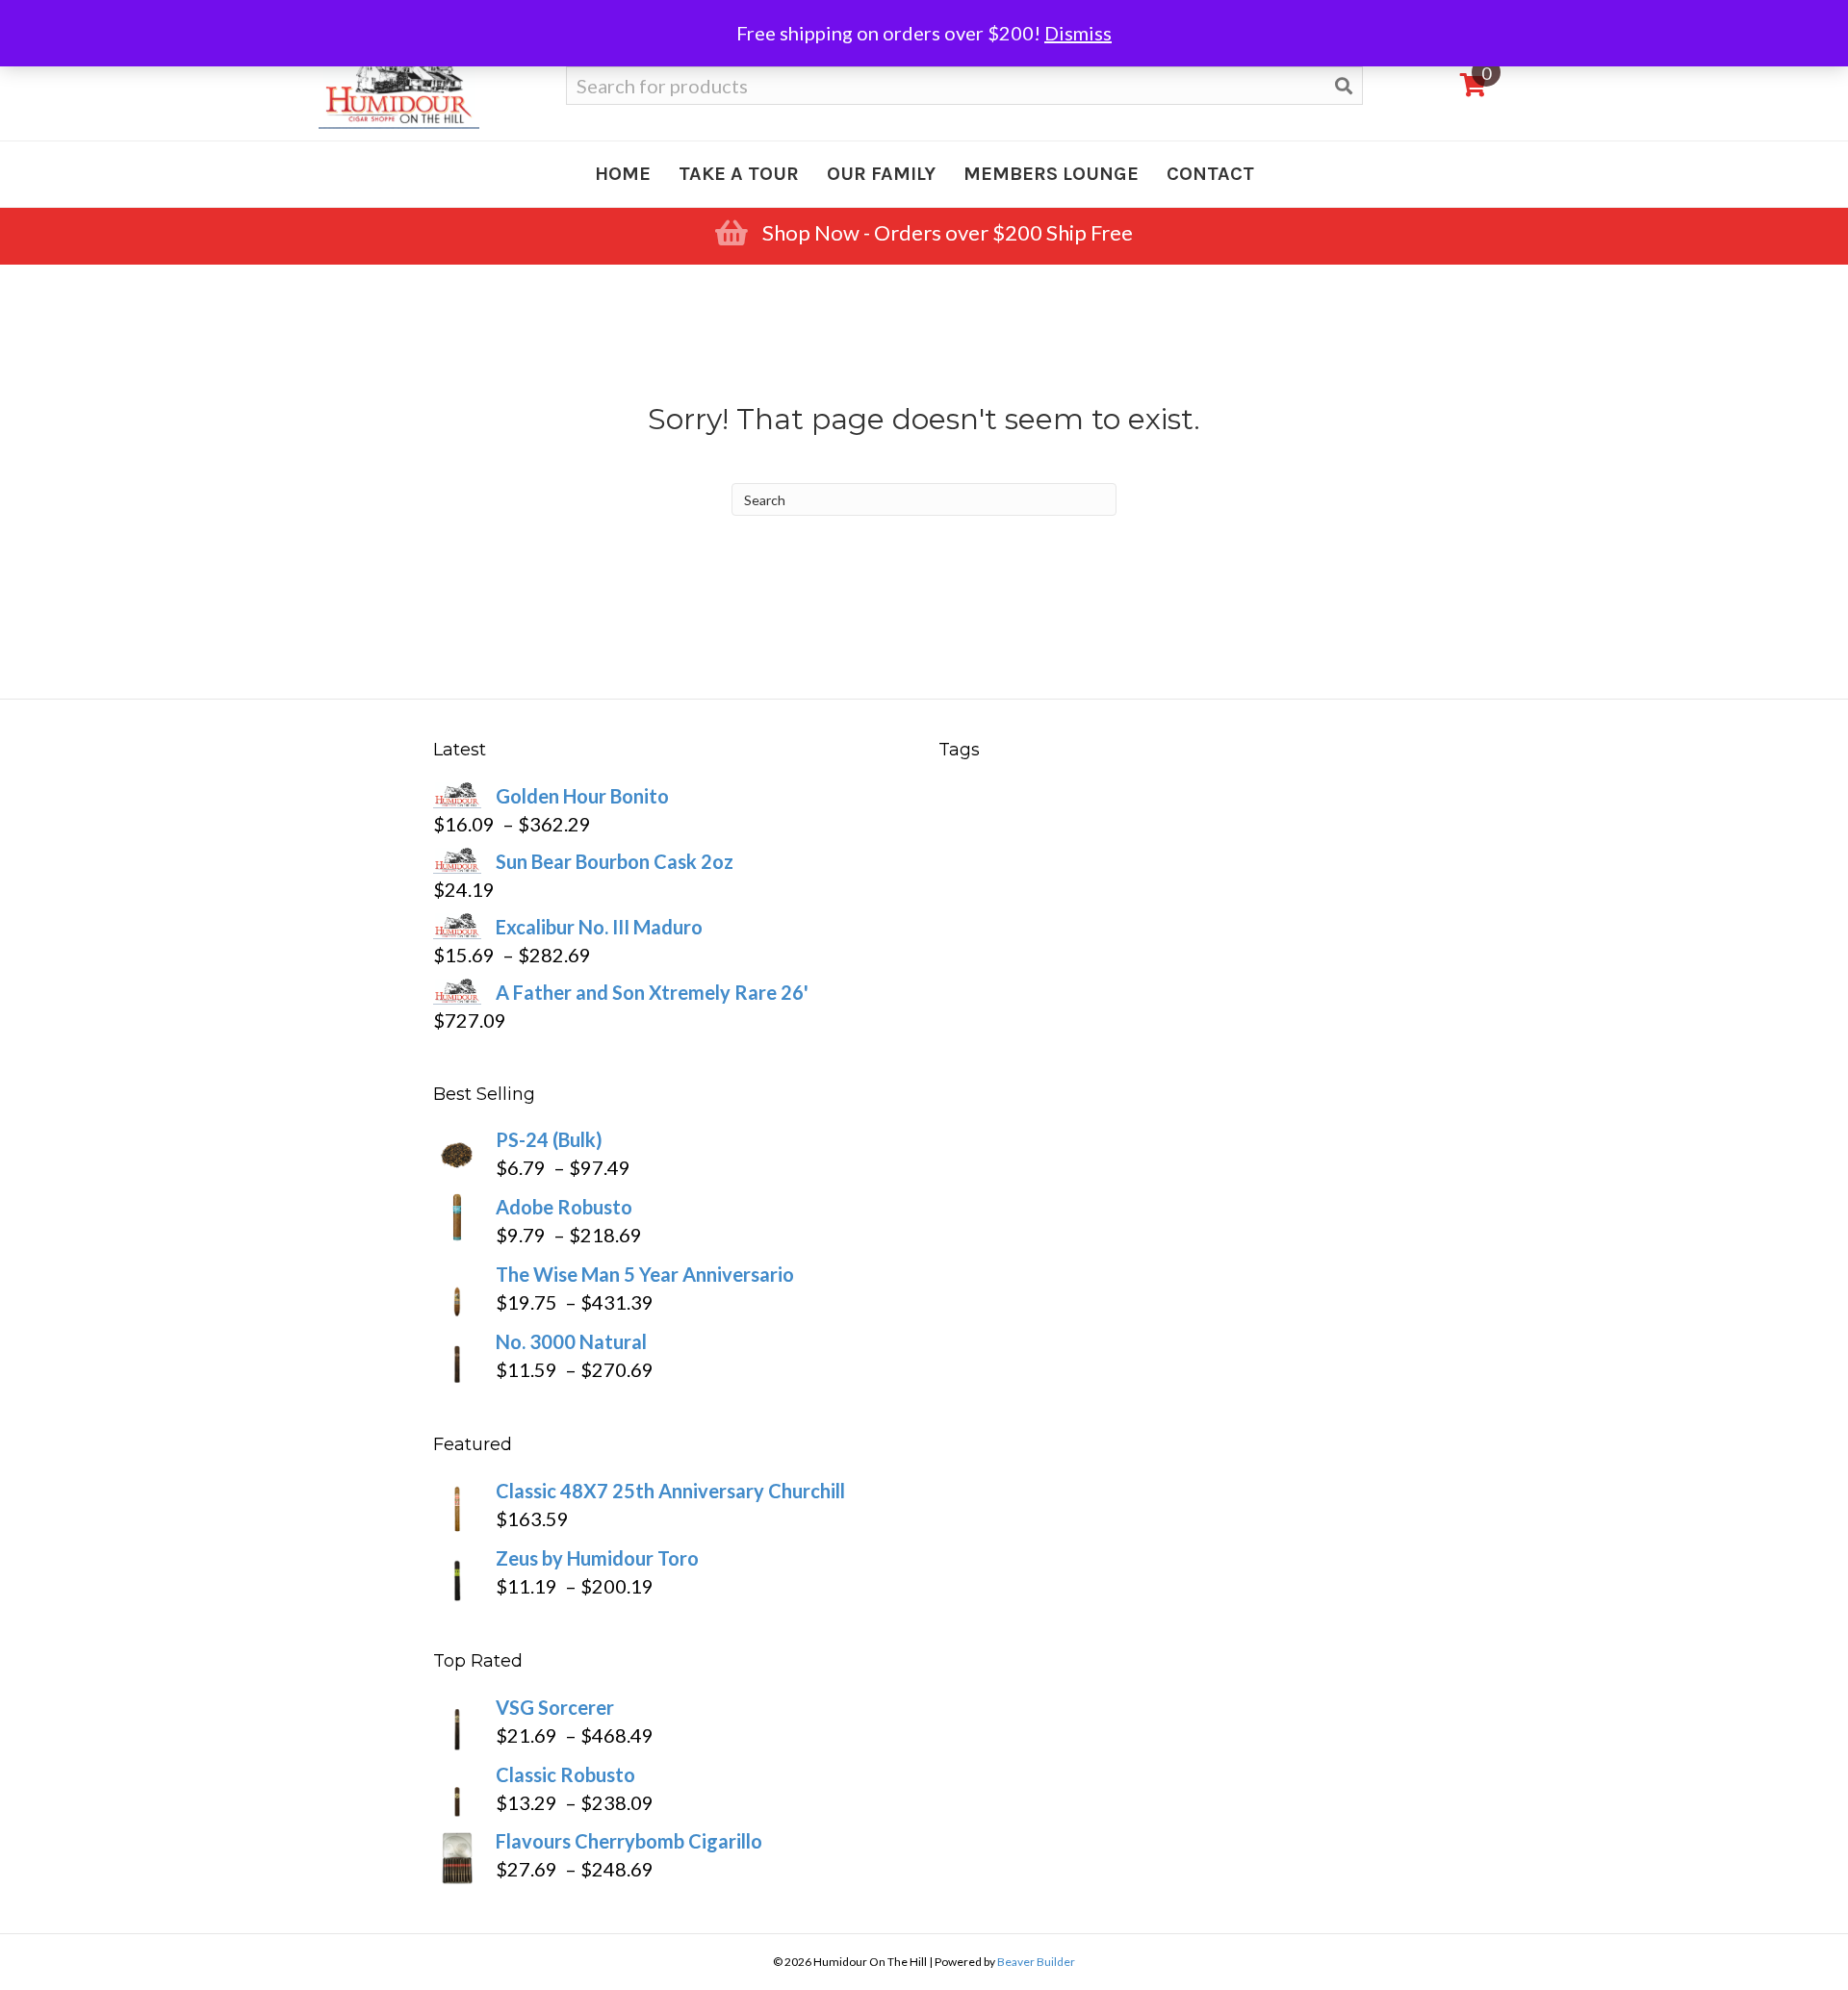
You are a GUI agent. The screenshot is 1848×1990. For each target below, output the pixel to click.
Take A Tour (739, 174)
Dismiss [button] (1078, 33)
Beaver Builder (1036, 1962)
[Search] (1344, 86)
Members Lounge (1051, 174)
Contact (1210, 174)
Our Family (881, 174)
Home (623, 174)
